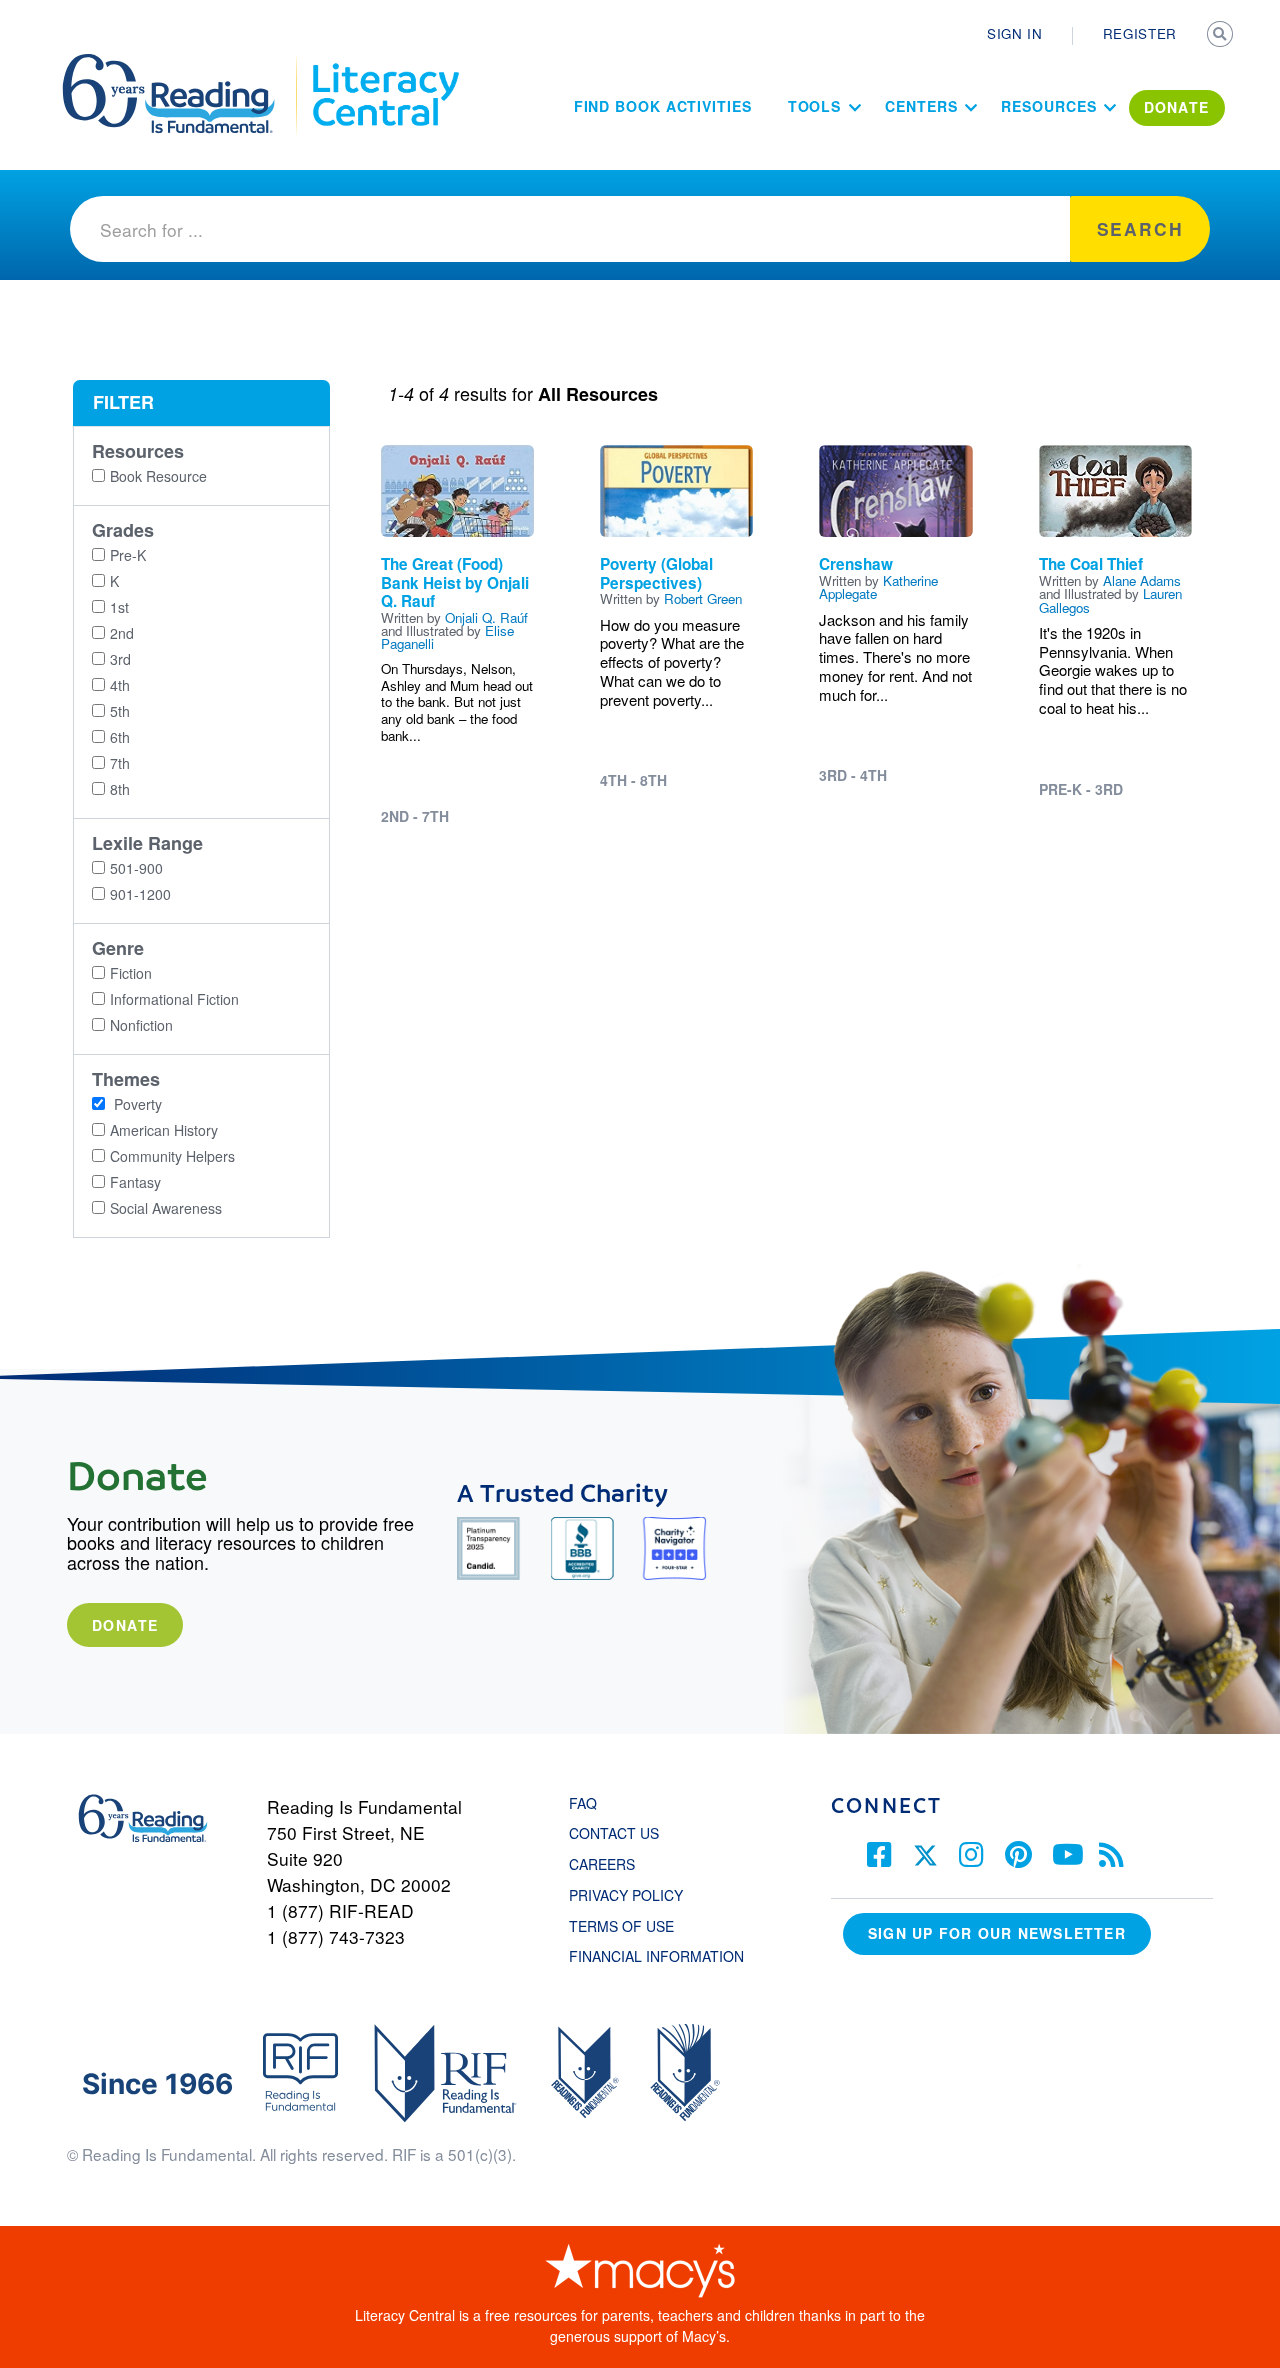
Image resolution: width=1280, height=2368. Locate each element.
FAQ (583, 1803)
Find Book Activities (663, 106)
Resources (1048, 106)
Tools (815, 106)
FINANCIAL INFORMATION (656, 1956)
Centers (921, 106)
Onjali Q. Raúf (486, 617)
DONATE (1177, 107)
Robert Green (703, 598)
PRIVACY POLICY (626, 1895)
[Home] (182, 63)
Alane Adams (1142, 580)
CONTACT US (620, 1833)
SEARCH (1222, 36)
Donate (125, 1625)
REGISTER (1140, 33)
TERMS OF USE (631, 1926)
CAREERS (602, 1864)
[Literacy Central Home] (384, 63)
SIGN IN (1015, 33)
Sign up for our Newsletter (997, 1933)
